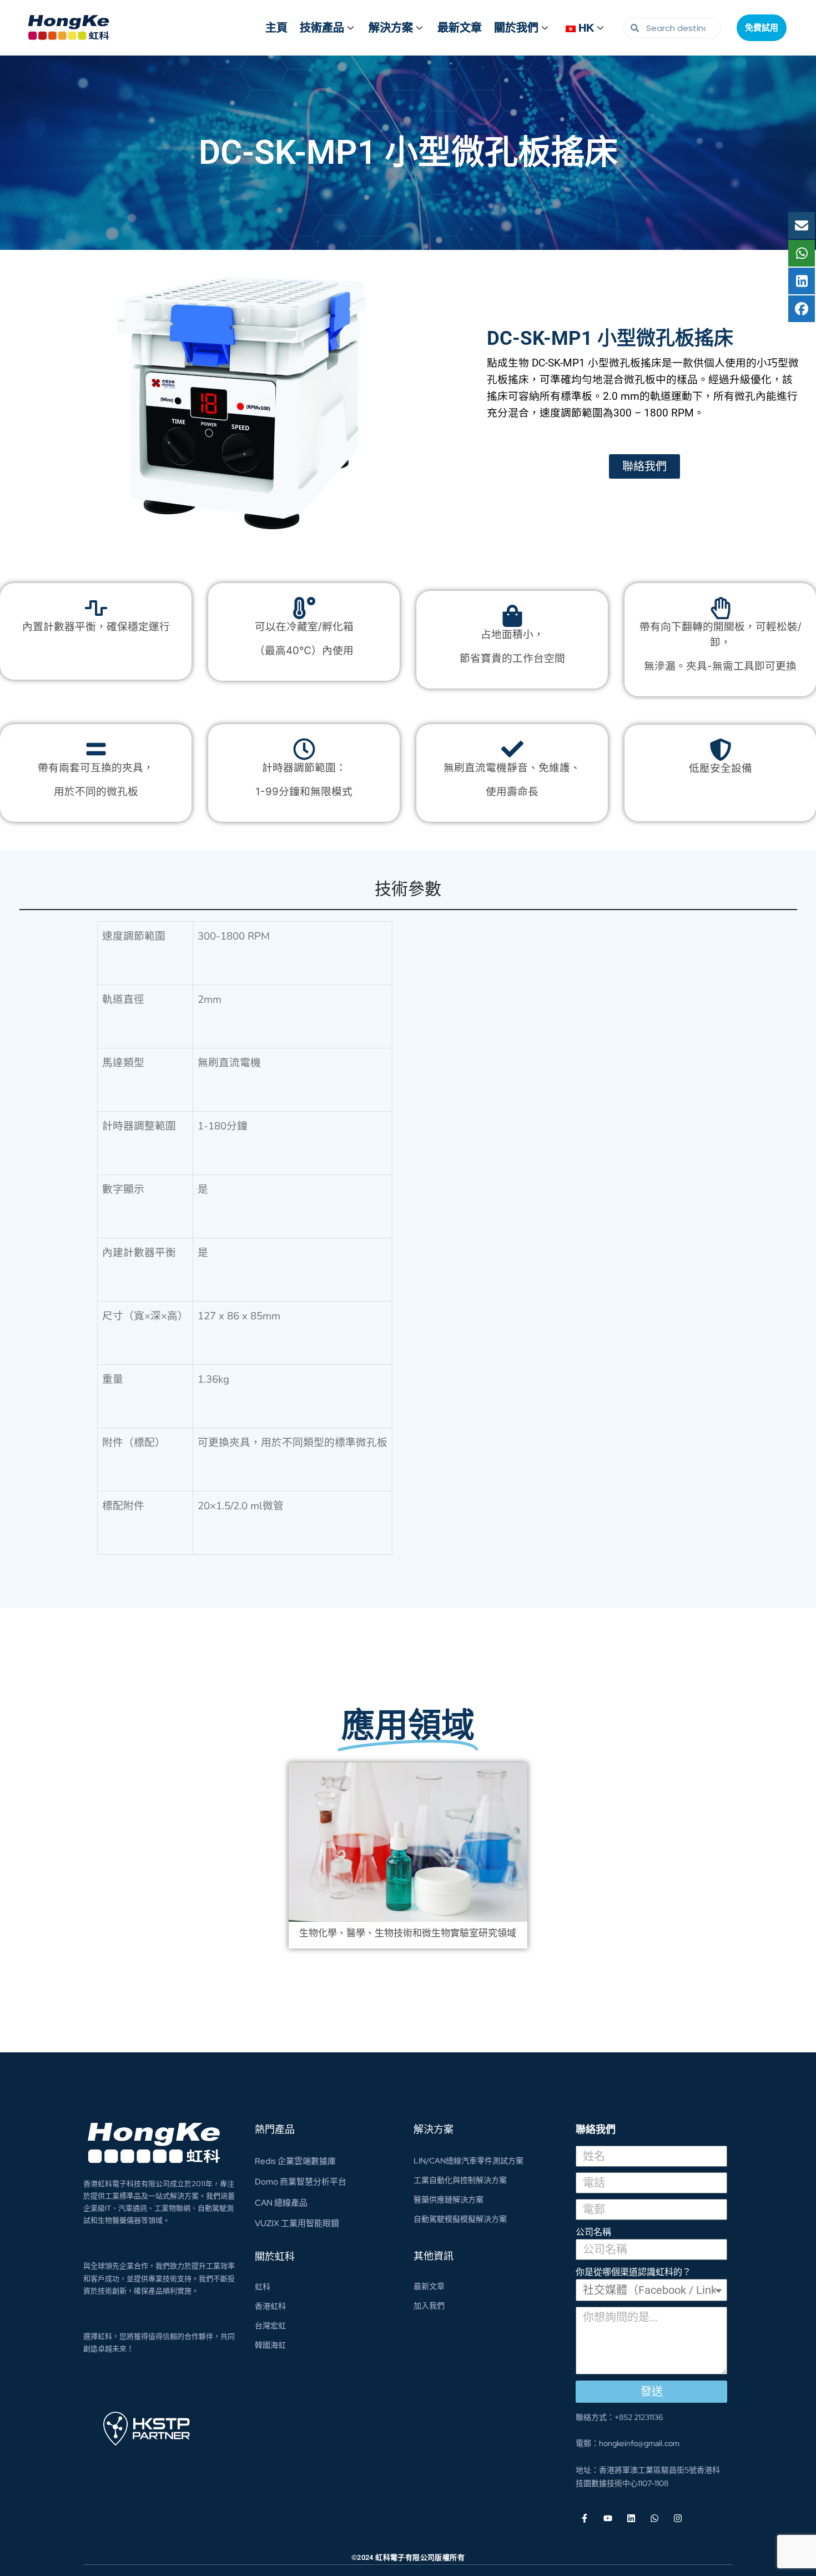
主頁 (276, 28)
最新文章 (460, 28)
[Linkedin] (631, 2518)
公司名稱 (593, 2232)
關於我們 (516, 28)
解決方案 (391, 28)
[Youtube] (608, 2518)
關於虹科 (275, 2256)
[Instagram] (678, 2518)
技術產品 (322, 28)
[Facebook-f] (585, 2518)
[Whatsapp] (654, 2518)
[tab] (408, 894)
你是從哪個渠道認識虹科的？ (633, 2272)
